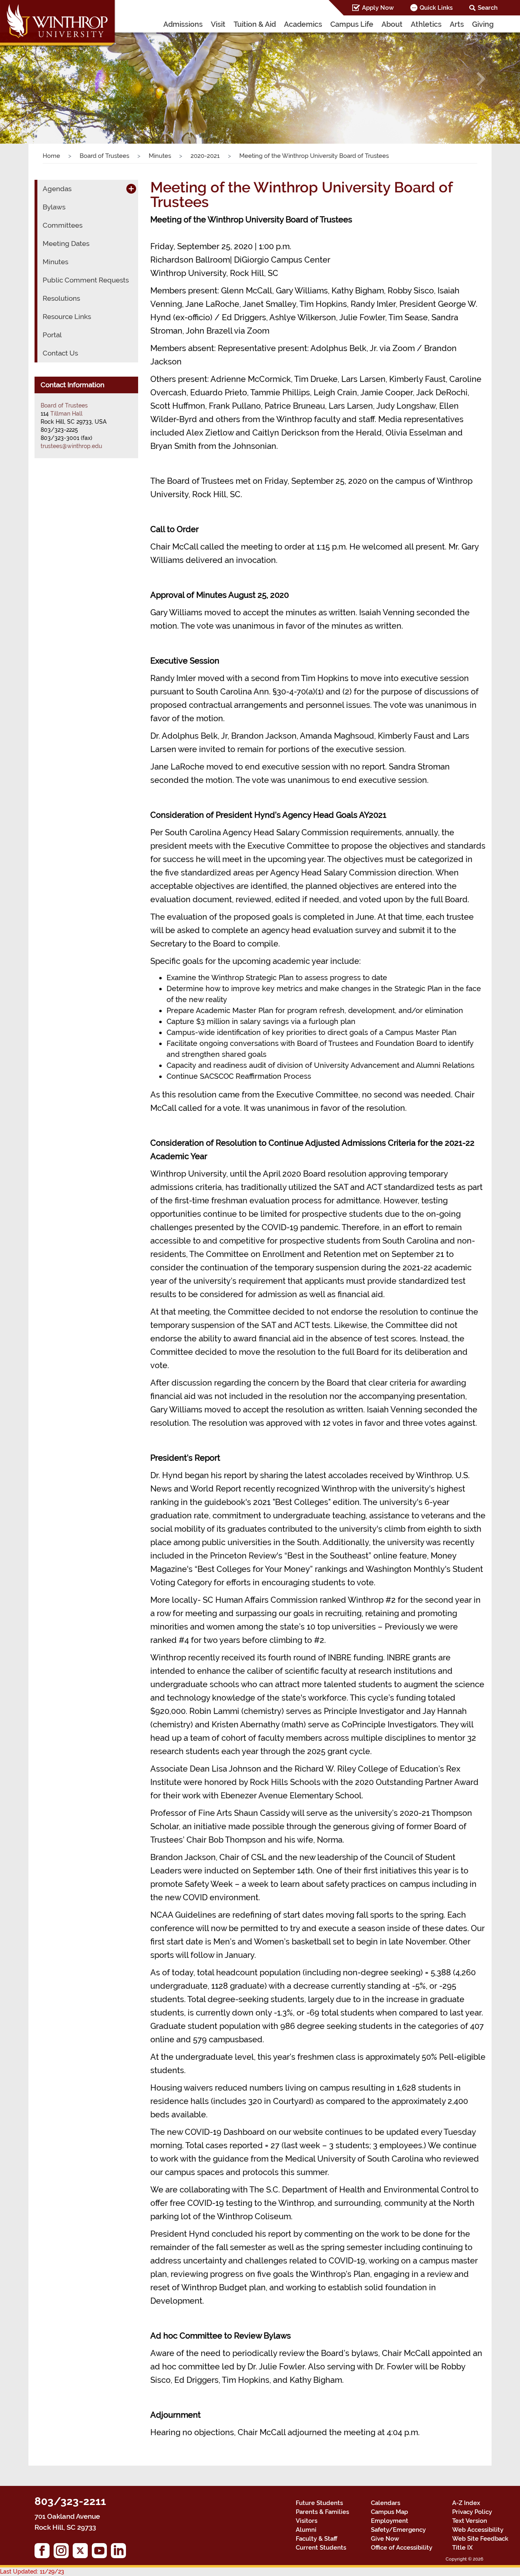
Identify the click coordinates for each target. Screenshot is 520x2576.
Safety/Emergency (398, 2530)
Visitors (307, 2521)
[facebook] (44, 2553)
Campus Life (352, 24)
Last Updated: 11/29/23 (32, 2572)
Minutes (160, 156)
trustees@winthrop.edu (71, 446)
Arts (457, 24)
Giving (483, 24)
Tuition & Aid (255, 24)
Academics (303, 24)
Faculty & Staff (316, 2539)
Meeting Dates (66, 244)
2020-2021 (205, 156)
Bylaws (54, 207)
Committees (63, 225)
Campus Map (389, 2512)
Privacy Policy (472, 2512)
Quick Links (436, 8)
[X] (82, 2553)
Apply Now (378, 8)
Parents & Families (322, 2512)
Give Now (385, 2539)
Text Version (470, 2521)
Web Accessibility (478, 2530)
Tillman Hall (66, 414)
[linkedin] (120, 2553)
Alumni (306, 2530)
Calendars (386, 2503)
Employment (390, 2521)
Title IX (463, 2548)
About (392, 24)
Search (488, 8)
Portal (52, 335)
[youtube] (101, 2553)
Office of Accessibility (402, 2548)
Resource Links (67, 317)
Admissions (183, 24)
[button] (39, 79)
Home (51, 156)
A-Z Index (466, 2503)
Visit (218, 24)
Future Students (319, 2503)
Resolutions (61, 298)
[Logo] (58, 24)
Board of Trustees (104, 156)
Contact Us (60, 353)
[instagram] (63, 2553)
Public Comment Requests (86, 280)
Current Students (321, 2548)
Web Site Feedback (480, 2539)
